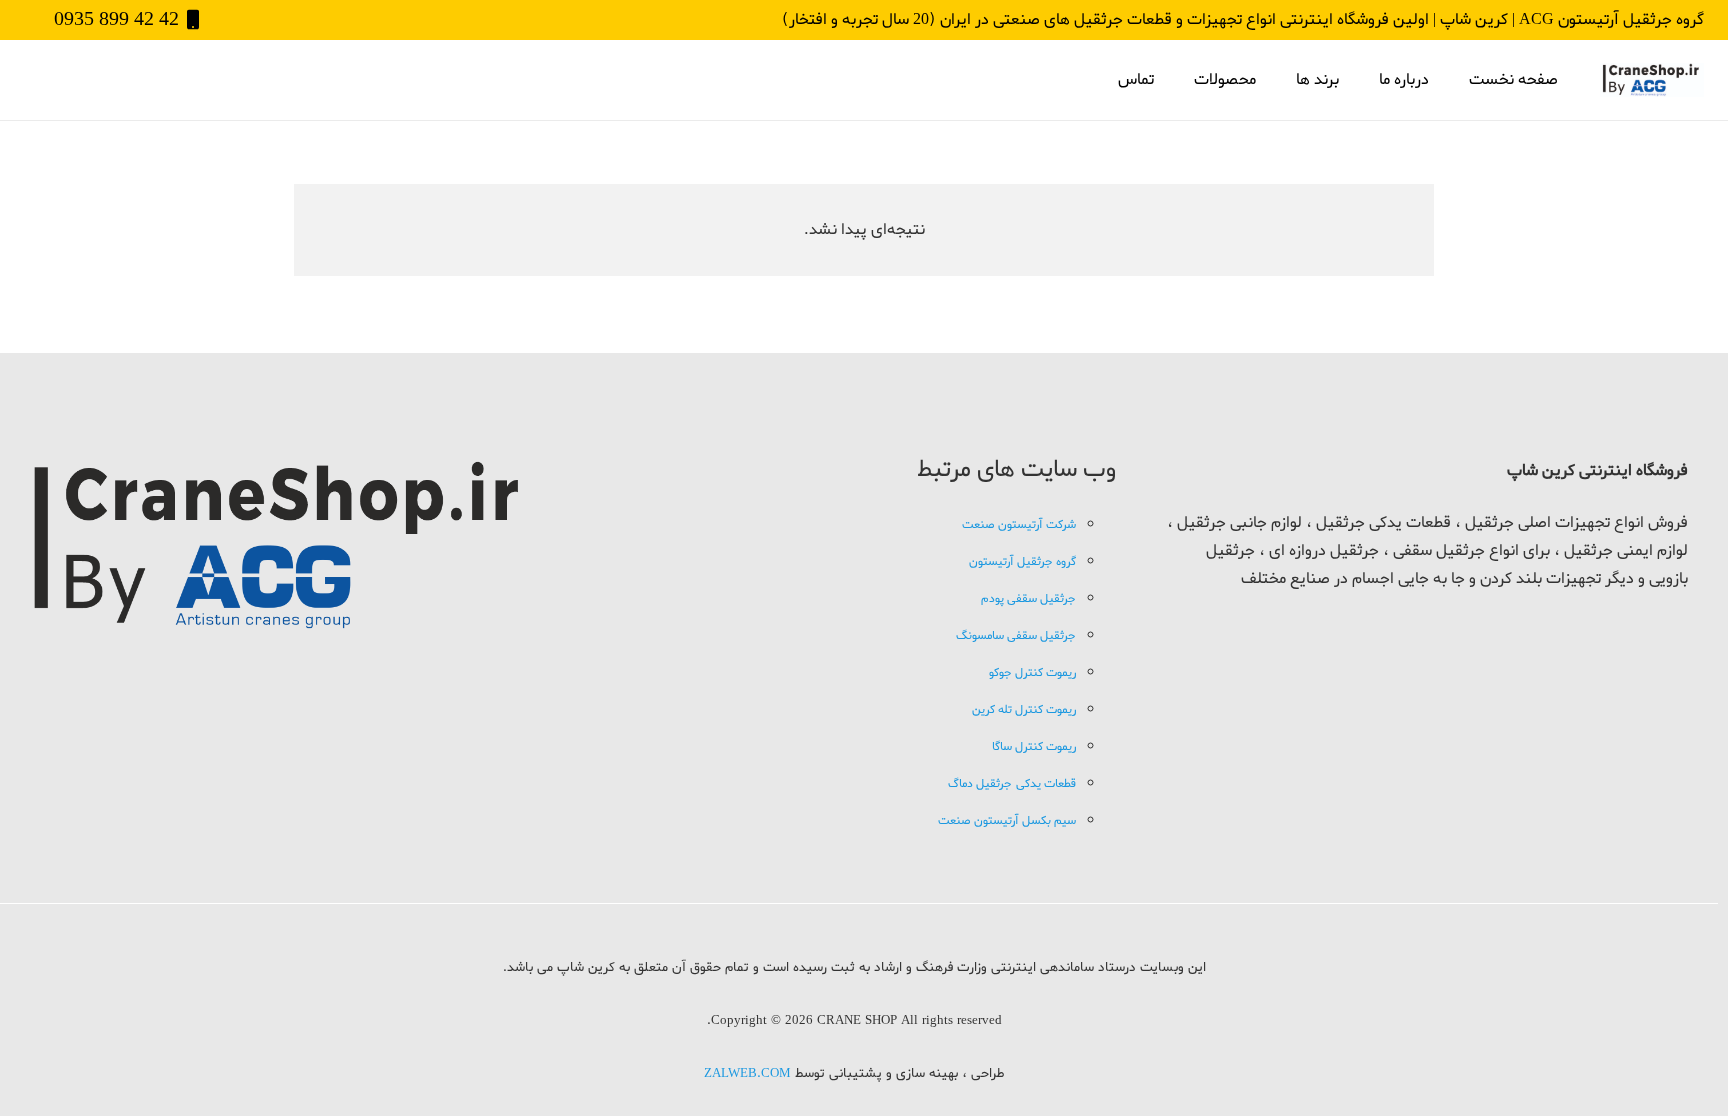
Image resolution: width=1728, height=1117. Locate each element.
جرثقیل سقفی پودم (1028, 599)
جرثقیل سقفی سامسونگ (1016, 636)
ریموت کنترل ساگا (1034, 747)
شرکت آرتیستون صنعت (1019, 525)
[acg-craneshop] (1652, 80)
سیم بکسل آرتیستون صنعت (1007, 821)
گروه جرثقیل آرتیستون (1022, 562)
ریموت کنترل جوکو (1032, 673)
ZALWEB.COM (747, 1074)
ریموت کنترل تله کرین (1024, 710)
